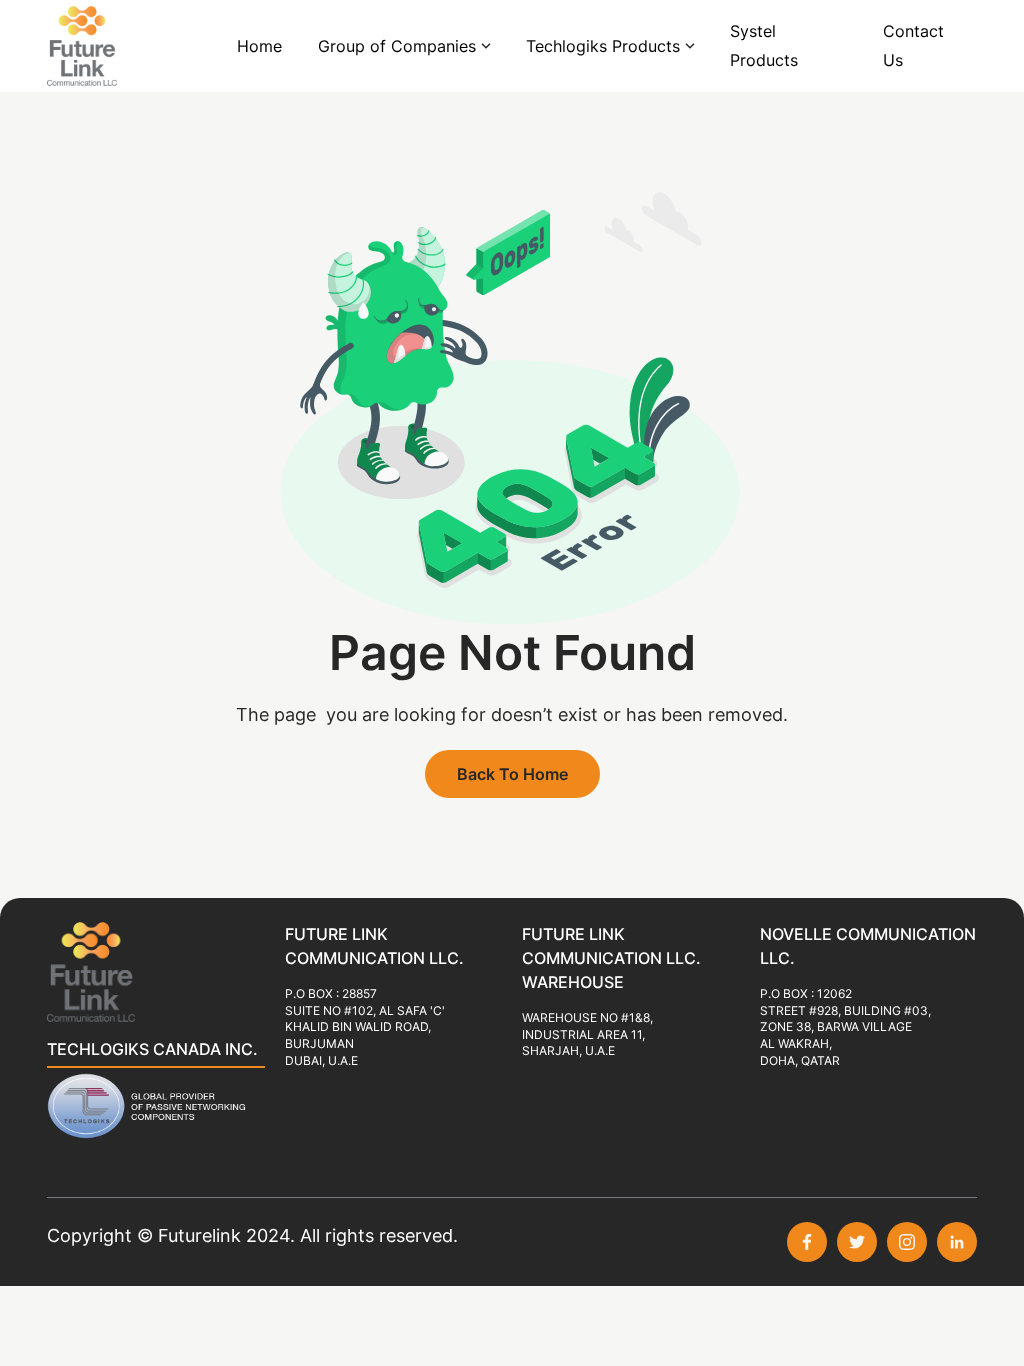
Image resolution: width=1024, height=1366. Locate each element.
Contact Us (913, 45)
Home (259, 46)
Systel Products (764, 45)
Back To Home (512, 774)
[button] (404, 46)
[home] (107, 46)
